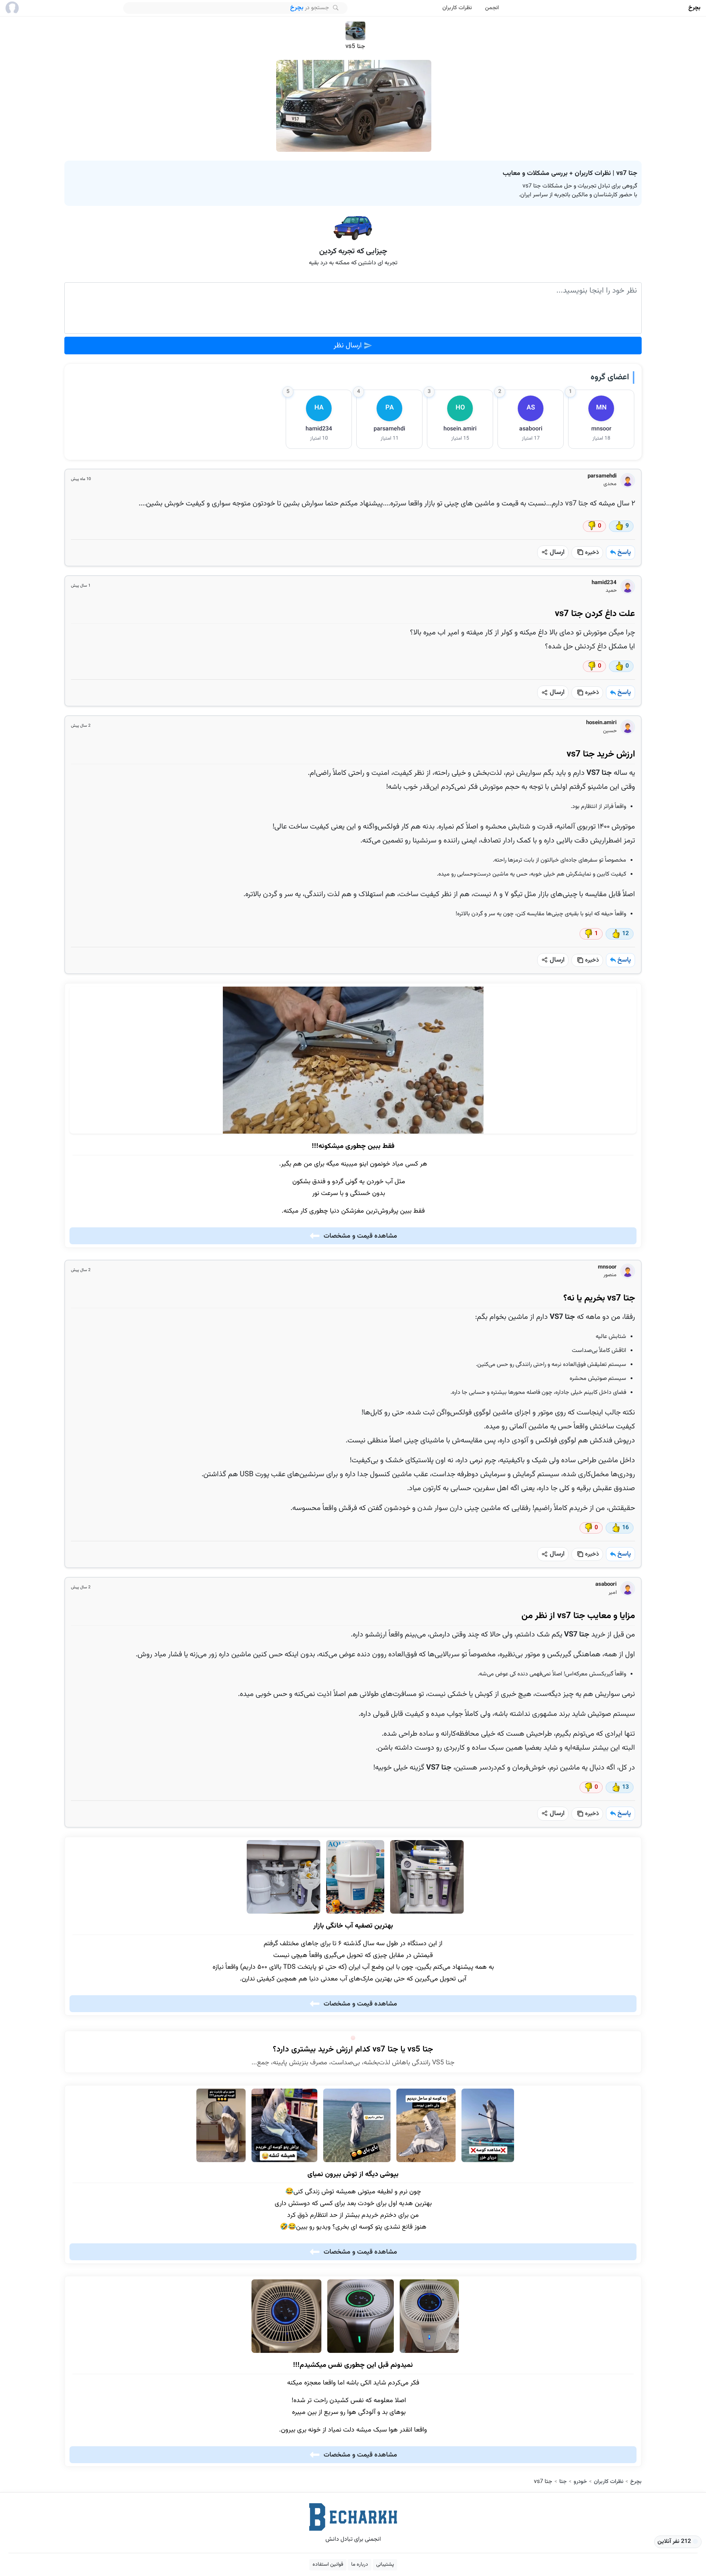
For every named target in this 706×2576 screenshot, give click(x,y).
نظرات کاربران (457, 8)
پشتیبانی (385, 2565)
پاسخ (624, 552)
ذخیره (591, 553)
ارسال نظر (349, 346)
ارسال (556, 552)
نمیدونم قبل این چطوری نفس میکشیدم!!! (353, 2365)
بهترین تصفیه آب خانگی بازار (353, 1926)
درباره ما (360, 2565)
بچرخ (694, 8)
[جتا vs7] (354, 106)
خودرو (580, 2482)
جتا (563, 2482)
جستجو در (310, 8)
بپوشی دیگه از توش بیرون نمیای (353, 2175)
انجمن (492, 8)
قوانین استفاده (328, 2565)
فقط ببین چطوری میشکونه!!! (353, 1146)
